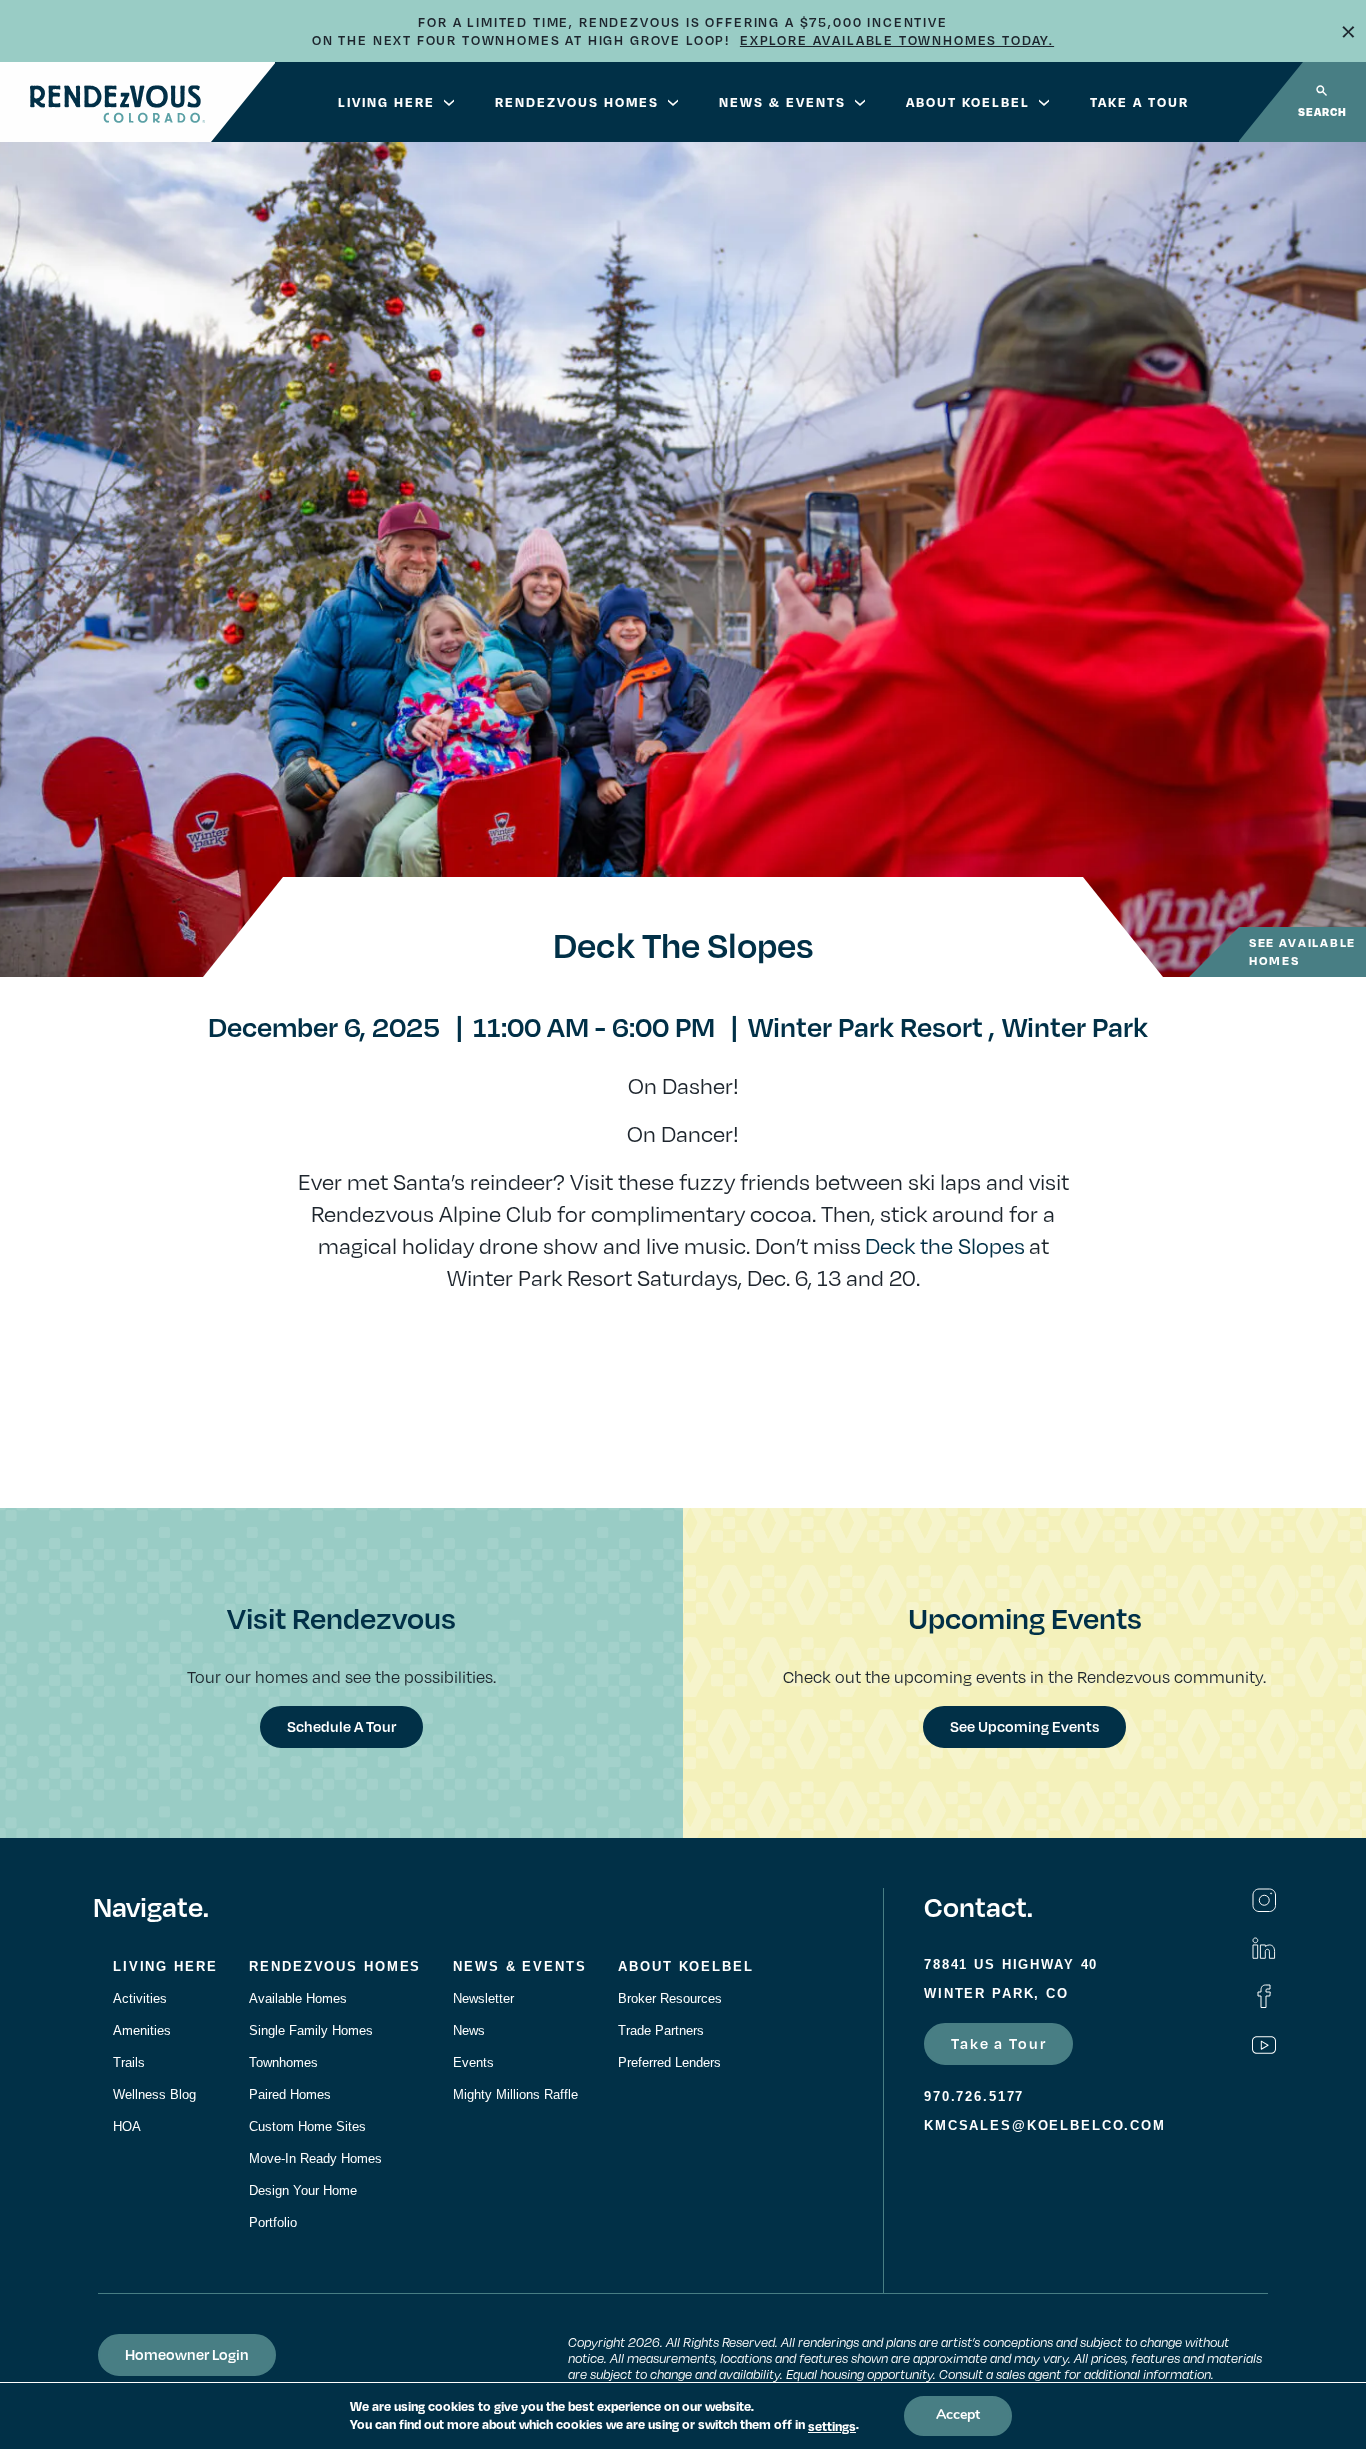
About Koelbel (968, 102)
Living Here (386, 102)
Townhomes (283, 2062)
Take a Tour (998, 2043)
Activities (140, 1998)
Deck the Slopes (945, 1244)
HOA (127, 2126)
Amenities (142, 2030)
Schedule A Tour (341, 1726)
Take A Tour (1139, 102)
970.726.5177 (974, 2096)
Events (473, 2062)
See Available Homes (1302, 951)
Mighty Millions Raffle (515, 2094)
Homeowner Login (187, 2354)
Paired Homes (290, 2094)
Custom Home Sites (307, 2126)
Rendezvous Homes (577, 102)
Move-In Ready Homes (315, 2158)
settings (832, 2426)
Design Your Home (303, 2190)
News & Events (782, 102)
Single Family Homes (311, 2030)
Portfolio (273, 2222)
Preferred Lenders (669, 2062)
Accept (958, 2415)
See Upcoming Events (1024, 1726)
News (469, 2030)
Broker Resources (670, 1998)
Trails (129, 2062)
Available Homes (298, 1998)
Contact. (978, 1906)
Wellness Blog (154, 2094)
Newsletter (483, 1998)
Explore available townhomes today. (897, 40)
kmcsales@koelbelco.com (1045, 2125)
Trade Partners (661, 2030)
